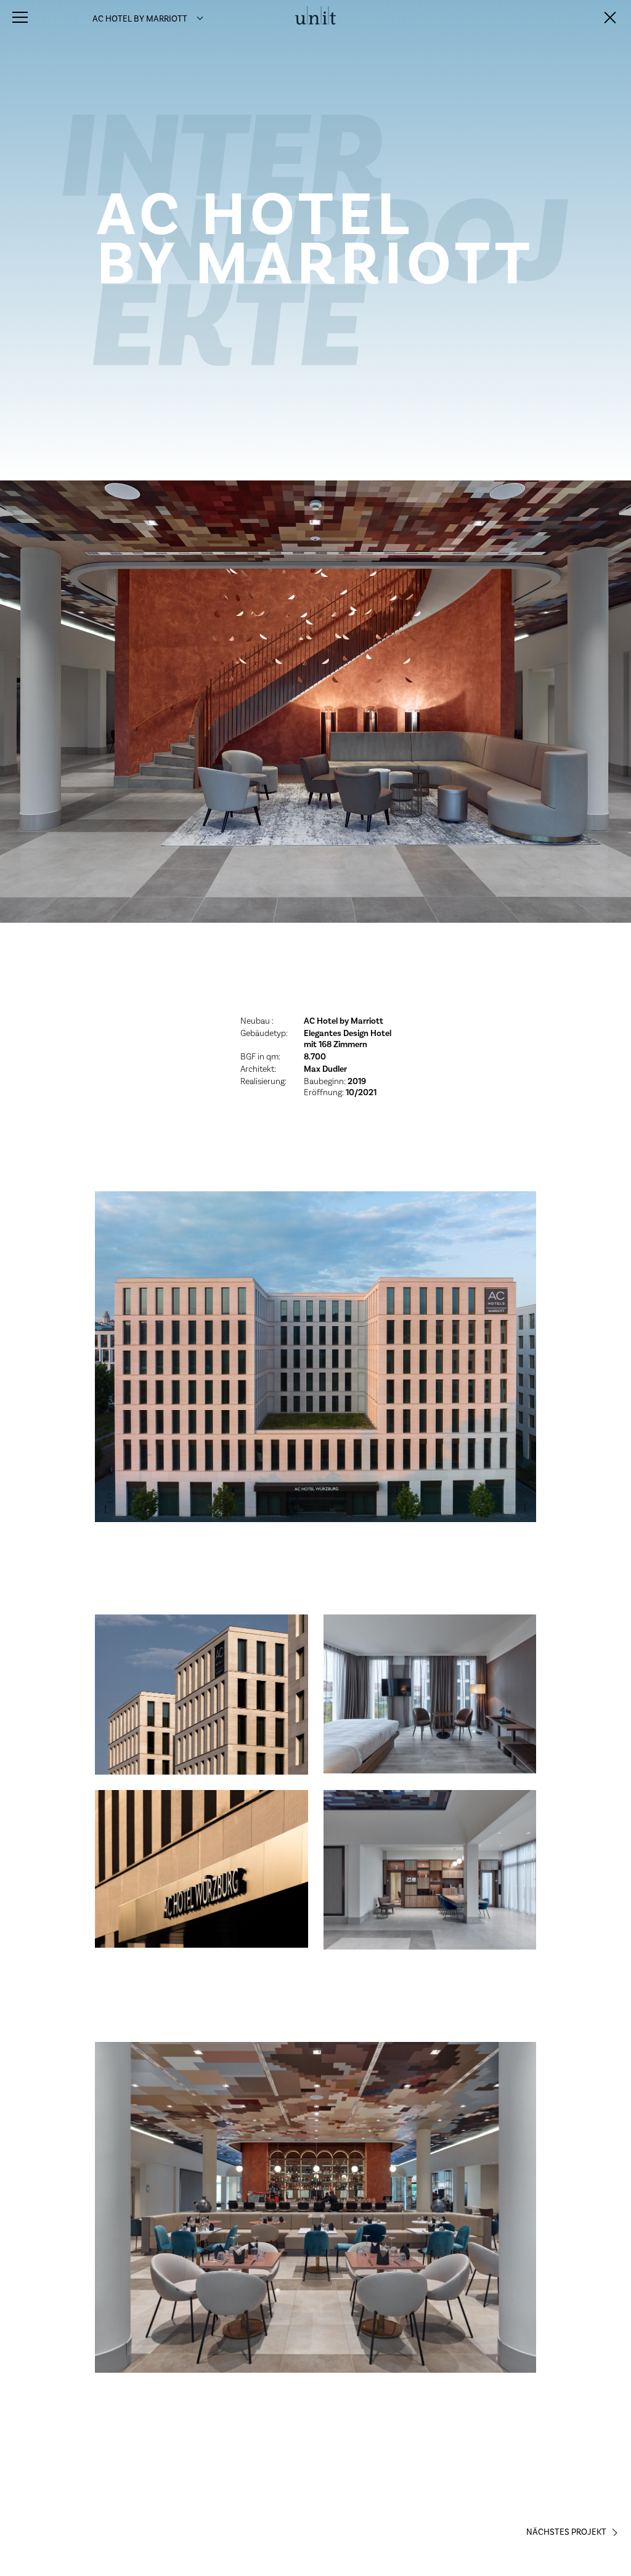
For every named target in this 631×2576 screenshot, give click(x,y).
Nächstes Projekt (566, 2532)
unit (315, 19)
